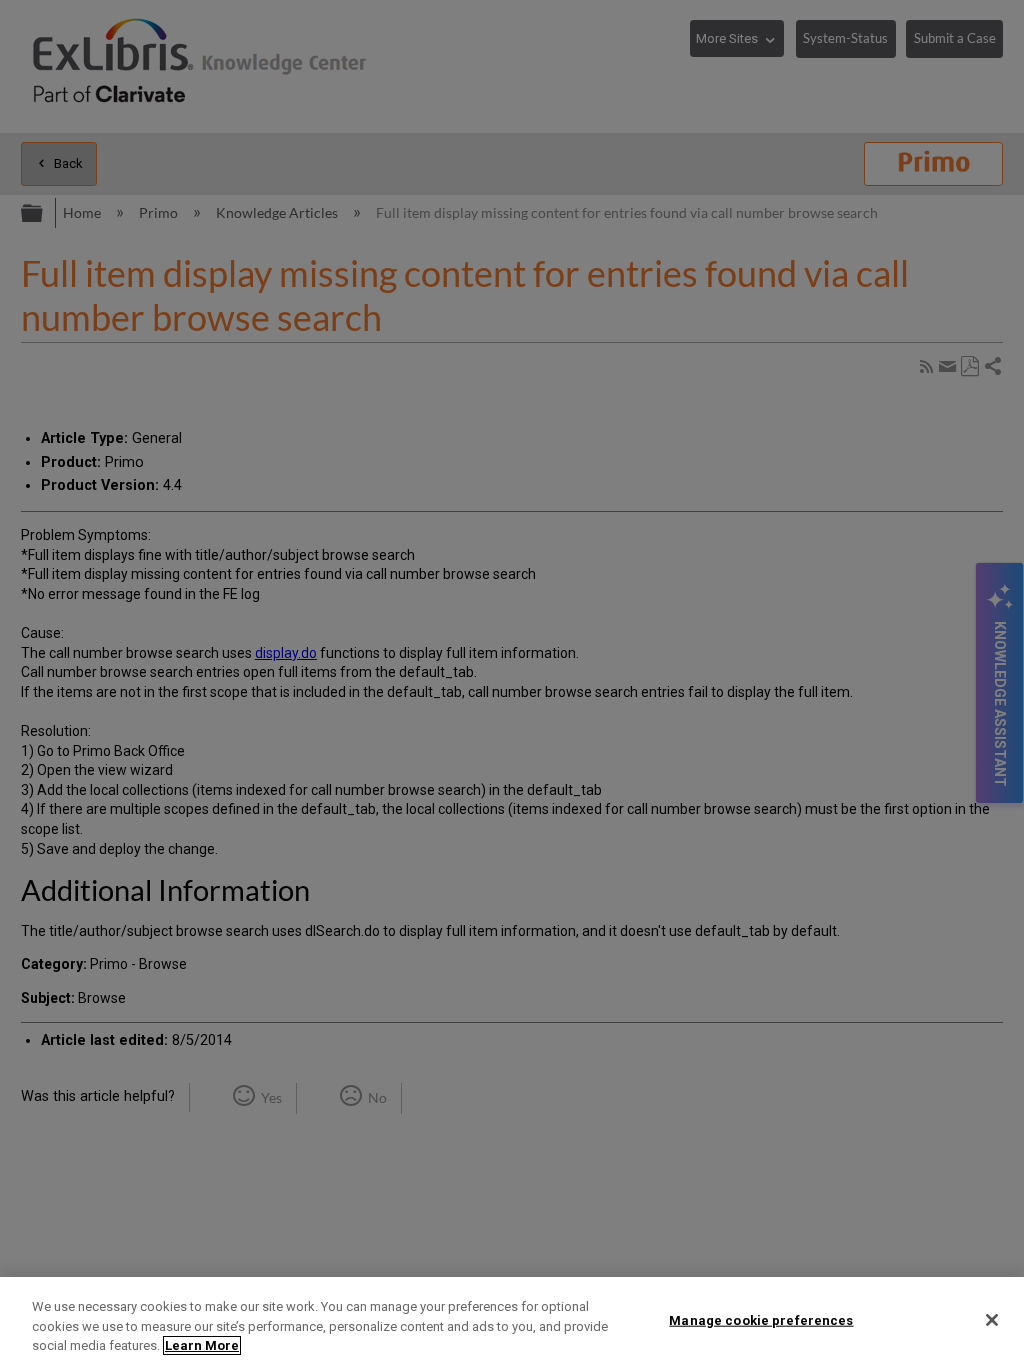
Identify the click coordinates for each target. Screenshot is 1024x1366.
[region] (512, 1321)
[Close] (992, 1320)
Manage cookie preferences (761, 1319)
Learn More (202, 1345)
